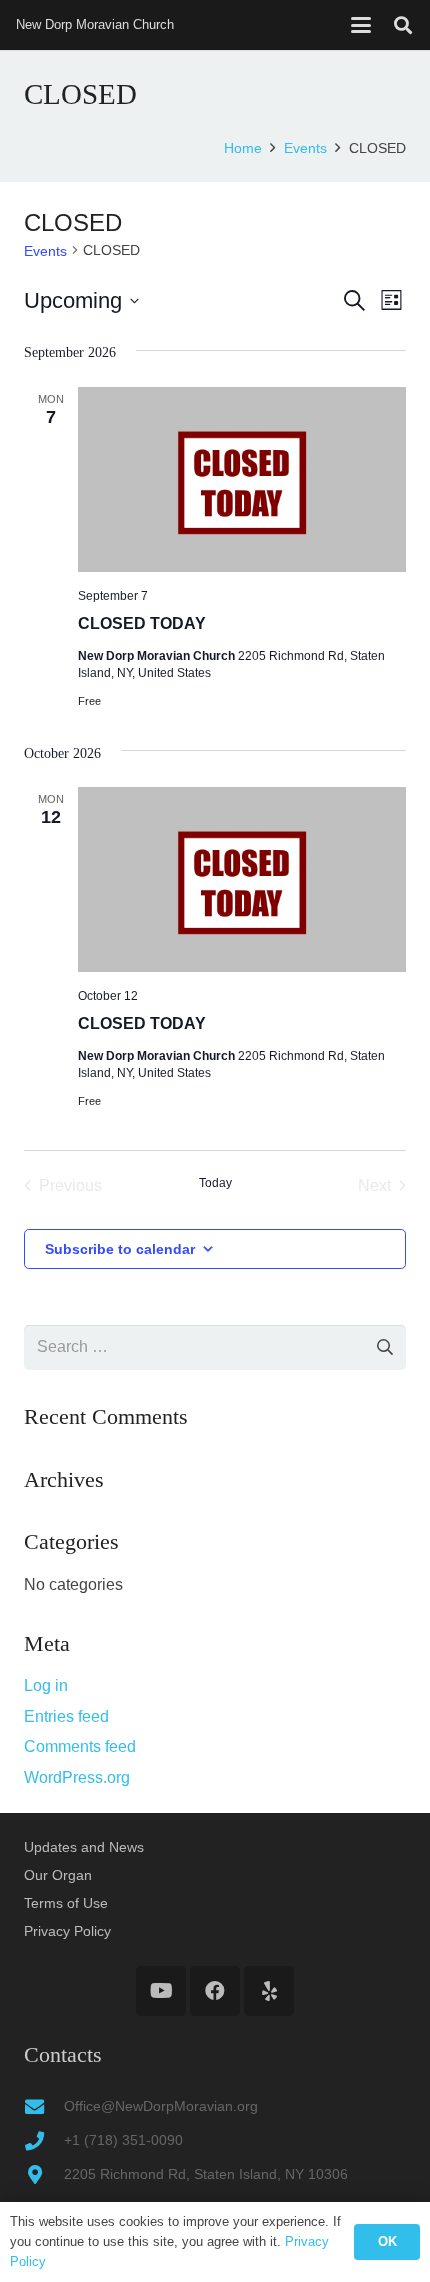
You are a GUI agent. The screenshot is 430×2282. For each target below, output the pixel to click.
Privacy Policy (67, 1931)
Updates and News (84, 1847)
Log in (46, 1685)
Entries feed (66, 1716)
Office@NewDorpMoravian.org (161, 2106)
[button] (361, 25)
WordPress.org (77, 1777)
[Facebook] (215, 1991)
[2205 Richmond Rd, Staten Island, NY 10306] (44, 2174)
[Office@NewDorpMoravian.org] (44, 2106)
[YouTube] (161, 1991)
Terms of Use (66, 1903)
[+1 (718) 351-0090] (44, 2140)
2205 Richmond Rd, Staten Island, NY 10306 (206, 2174)
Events (45, 251)
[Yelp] (269, 1991)
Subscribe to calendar (120, 1249)
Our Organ (58, 1875)
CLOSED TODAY (142, 623)
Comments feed (80, 1746)
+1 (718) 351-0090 (123, 2140)
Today (215, 1183)
